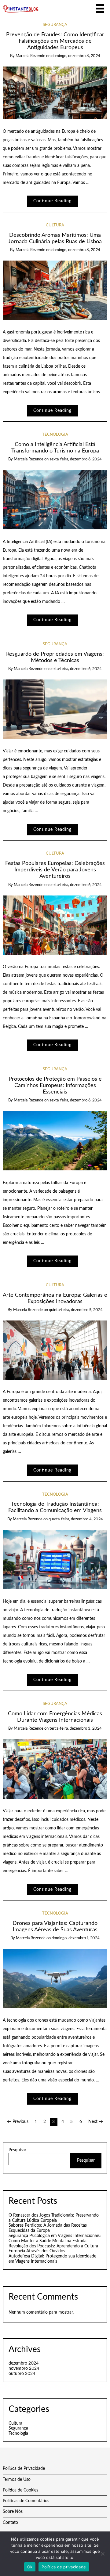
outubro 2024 (22, 2374)
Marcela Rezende (30, 56)
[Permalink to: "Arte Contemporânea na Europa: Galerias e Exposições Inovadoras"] (55, 1350)
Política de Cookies (20, 2490)
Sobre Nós (13, 2512)
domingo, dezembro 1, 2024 (76, 1938)
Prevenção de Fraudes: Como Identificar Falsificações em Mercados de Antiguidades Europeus (55, 41)
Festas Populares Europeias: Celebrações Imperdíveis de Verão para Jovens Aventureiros (55, 870)
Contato (10, 2523)
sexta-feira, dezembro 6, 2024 (76, 459)
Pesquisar (17, 2150)
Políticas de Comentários (26, 2501)
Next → (96, 2122)
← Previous (18, 2122)
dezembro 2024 (24, 2363)
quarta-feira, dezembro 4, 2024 (76, 1519)
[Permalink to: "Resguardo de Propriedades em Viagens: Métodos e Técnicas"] (55, 709)
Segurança (55, 25)
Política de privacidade (64, 2567)
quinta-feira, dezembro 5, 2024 (76, 1310)
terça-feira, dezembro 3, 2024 (76, 1729)
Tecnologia (55, 435)
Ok (30, 2567)
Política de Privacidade (24, 2469)
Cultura (55, 225)
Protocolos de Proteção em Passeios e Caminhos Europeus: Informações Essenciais (55, 1085)
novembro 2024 (24, 2369)
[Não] (102, 2554)
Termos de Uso (17, 2480)
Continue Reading (52, 201)
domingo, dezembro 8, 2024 (76, 56)
